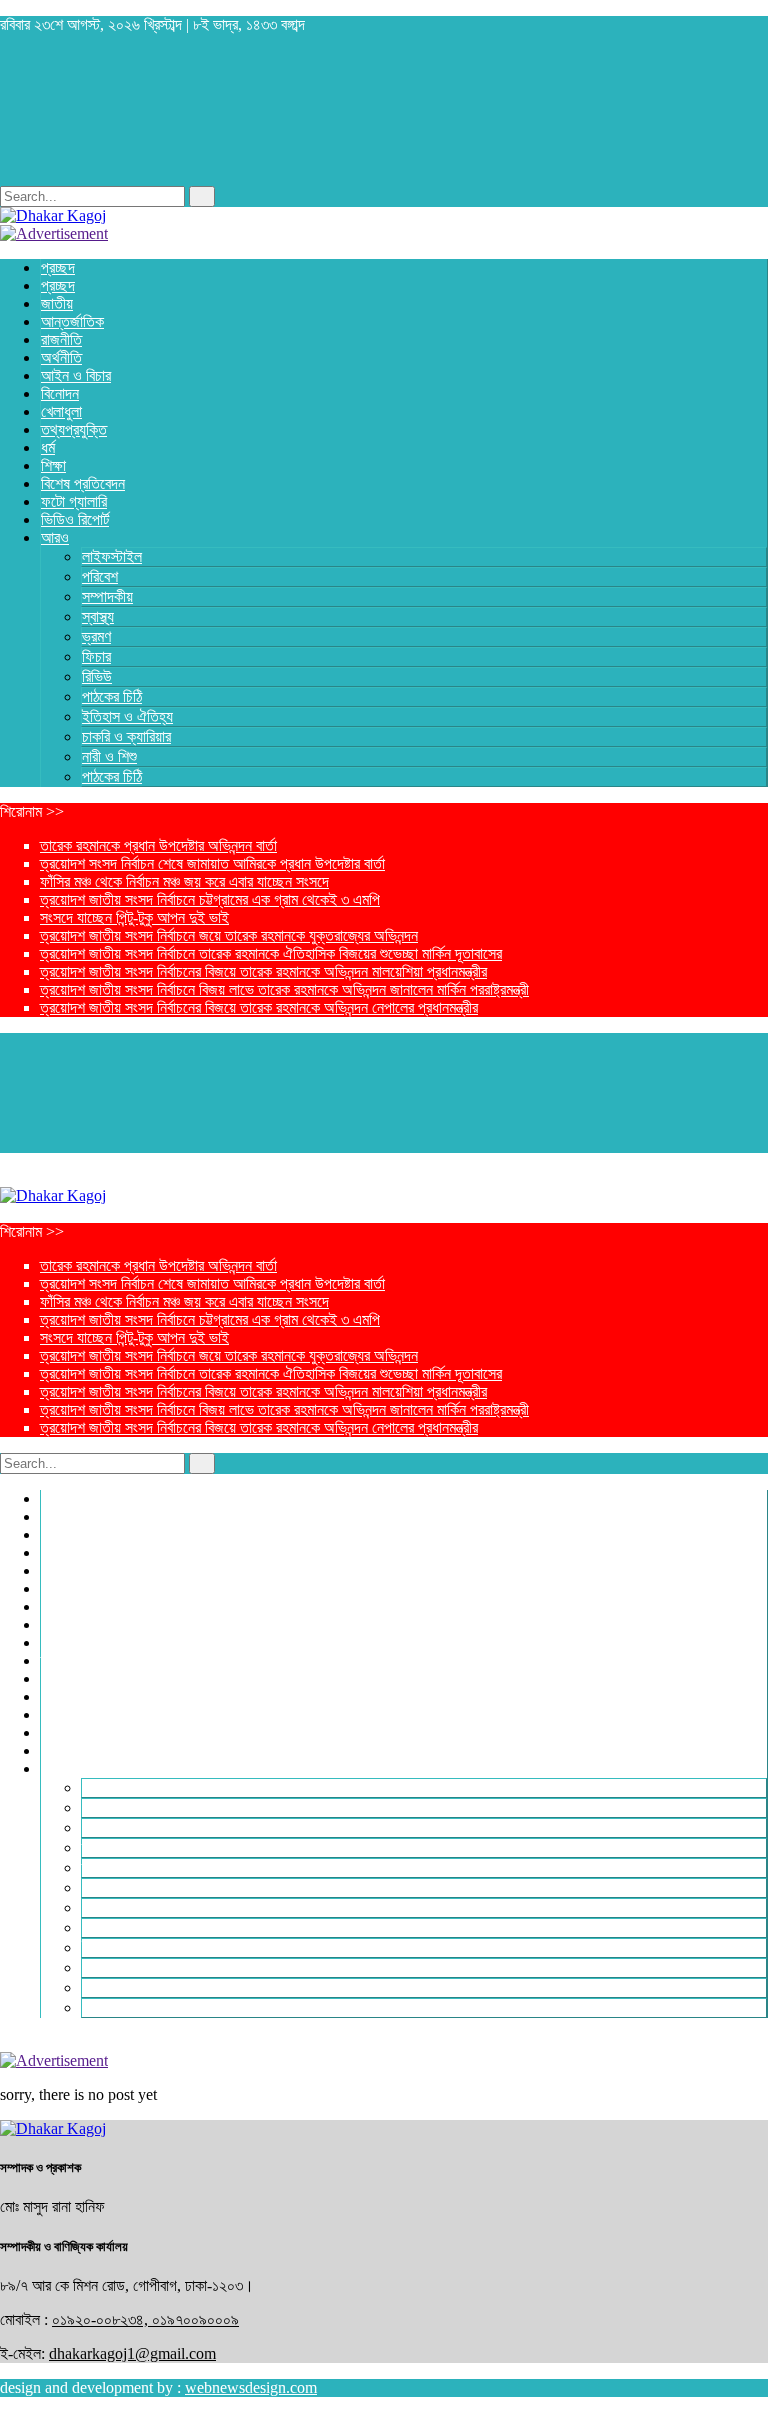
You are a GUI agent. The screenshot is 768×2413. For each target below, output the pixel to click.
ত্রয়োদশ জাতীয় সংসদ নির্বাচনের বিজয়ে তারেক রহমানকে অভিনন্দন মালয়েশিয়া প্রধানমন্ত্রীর (263, 971)
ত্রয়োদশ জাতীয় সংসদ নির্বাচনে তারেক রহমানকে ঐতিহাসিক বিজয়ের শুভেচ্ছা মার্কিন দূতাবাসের (271, 953)
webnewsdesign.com (251, 2387)
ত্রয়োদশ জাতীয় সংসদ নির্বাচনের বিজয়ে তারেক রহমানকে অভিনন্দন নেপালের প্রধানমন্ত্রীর (259, 1007)
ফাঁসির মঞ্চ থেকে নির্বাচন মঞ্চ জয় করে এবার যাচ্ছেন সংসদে (184, 881)
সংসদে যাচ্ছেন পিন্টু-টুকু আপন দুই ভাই (134, 917)
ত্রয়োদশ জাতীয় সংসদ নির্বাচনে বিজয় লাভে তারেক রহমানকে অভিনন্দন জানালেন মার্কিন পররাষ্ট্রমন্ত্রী (284, 989)
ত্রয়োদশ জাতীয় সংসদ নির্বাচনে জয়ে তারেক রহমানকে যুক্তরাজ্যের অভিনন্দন (229, 935)
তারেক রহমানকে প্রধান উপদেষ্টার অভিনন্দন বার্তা (158, 845)
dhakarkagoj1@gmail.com (132, 2353)
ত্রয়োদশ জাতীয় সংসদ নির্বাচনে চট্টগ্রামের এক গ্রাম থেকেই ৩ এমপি (210, 899)
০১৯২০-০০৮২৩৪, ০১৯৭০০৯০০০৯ (145, 2319)
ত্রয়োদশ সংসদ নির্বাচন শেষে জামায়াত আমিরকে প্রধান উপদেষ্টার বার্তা (212, 863)
